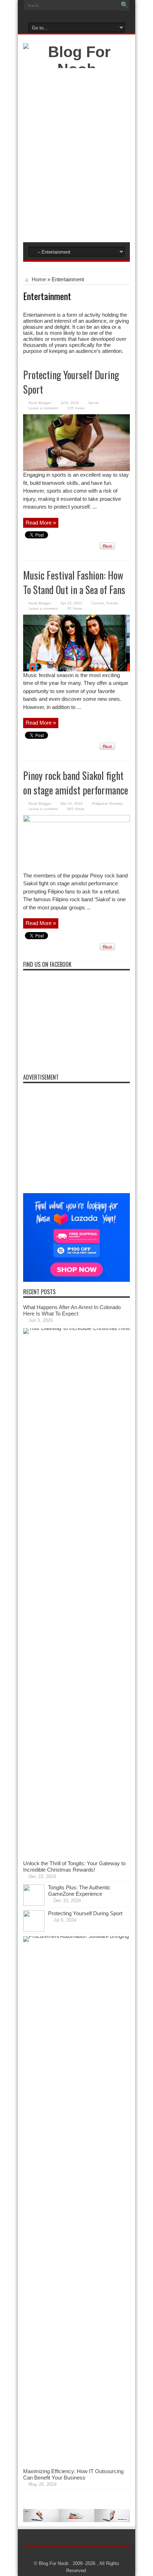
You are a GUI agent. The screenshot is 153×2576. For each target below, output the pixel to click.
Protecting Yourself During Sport (85, 1913)
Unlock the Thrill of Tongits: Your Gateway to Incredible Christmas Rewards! (74, 1866)
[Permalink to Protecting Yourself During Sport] (76, 469)
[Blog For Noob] (76, 69)
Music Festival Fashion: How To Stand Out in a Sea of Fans (75, 582)
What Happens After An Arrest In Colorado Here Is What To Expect (72, 1310)
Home (38, 279)
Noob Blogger (40, 403)
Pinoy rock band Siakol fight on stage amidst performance (76, 783)
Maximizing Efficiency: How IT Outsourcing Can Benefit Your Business (73, 2474)
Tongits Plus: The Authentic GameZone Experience (79, 1891)
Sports (94, 403)
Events (112, 603)
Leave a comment (43, 408)
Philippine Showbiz (107, 804)
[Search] (125, 5)
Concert (98, 603)
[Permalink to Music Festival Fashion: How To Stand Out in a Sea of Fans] (76, 669)
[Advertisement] (76, 157)
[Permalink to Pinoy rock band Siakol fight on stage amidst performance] (76, 820)
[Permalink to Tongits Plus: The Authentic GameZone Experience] (34, 1904)
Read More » (41, 523)
